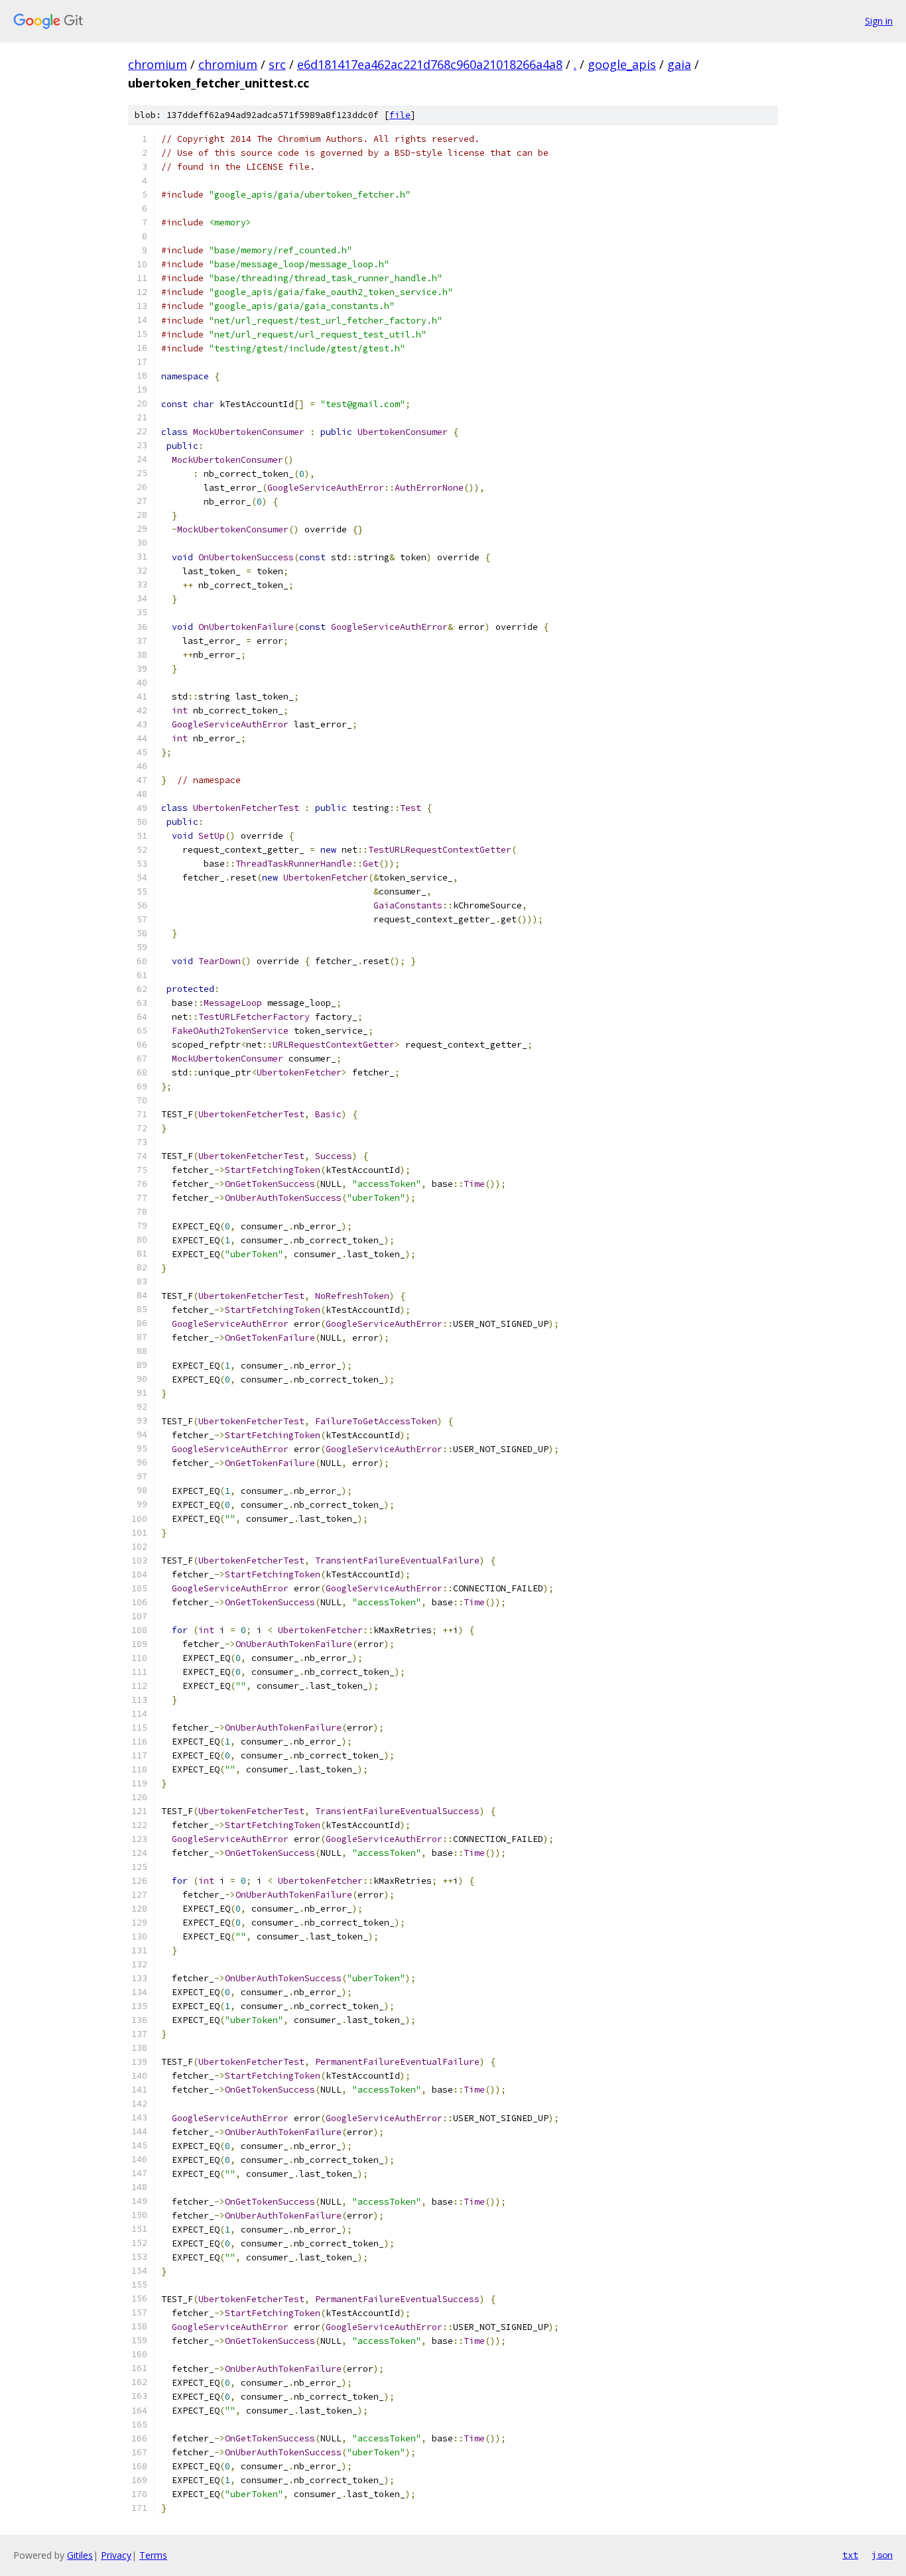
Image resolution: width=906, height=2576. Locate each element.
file (400, 115)
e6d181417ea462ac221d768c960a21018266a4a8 (430, 64)
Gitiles (80, 2555)
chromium (158, 64)
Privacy (116, 2555)
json (882, 2555)
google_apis (622, 64)
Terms (153, 2555)
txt (850, 2555)
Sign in (879, 21)
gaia (679, 64)
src (277, 64)
